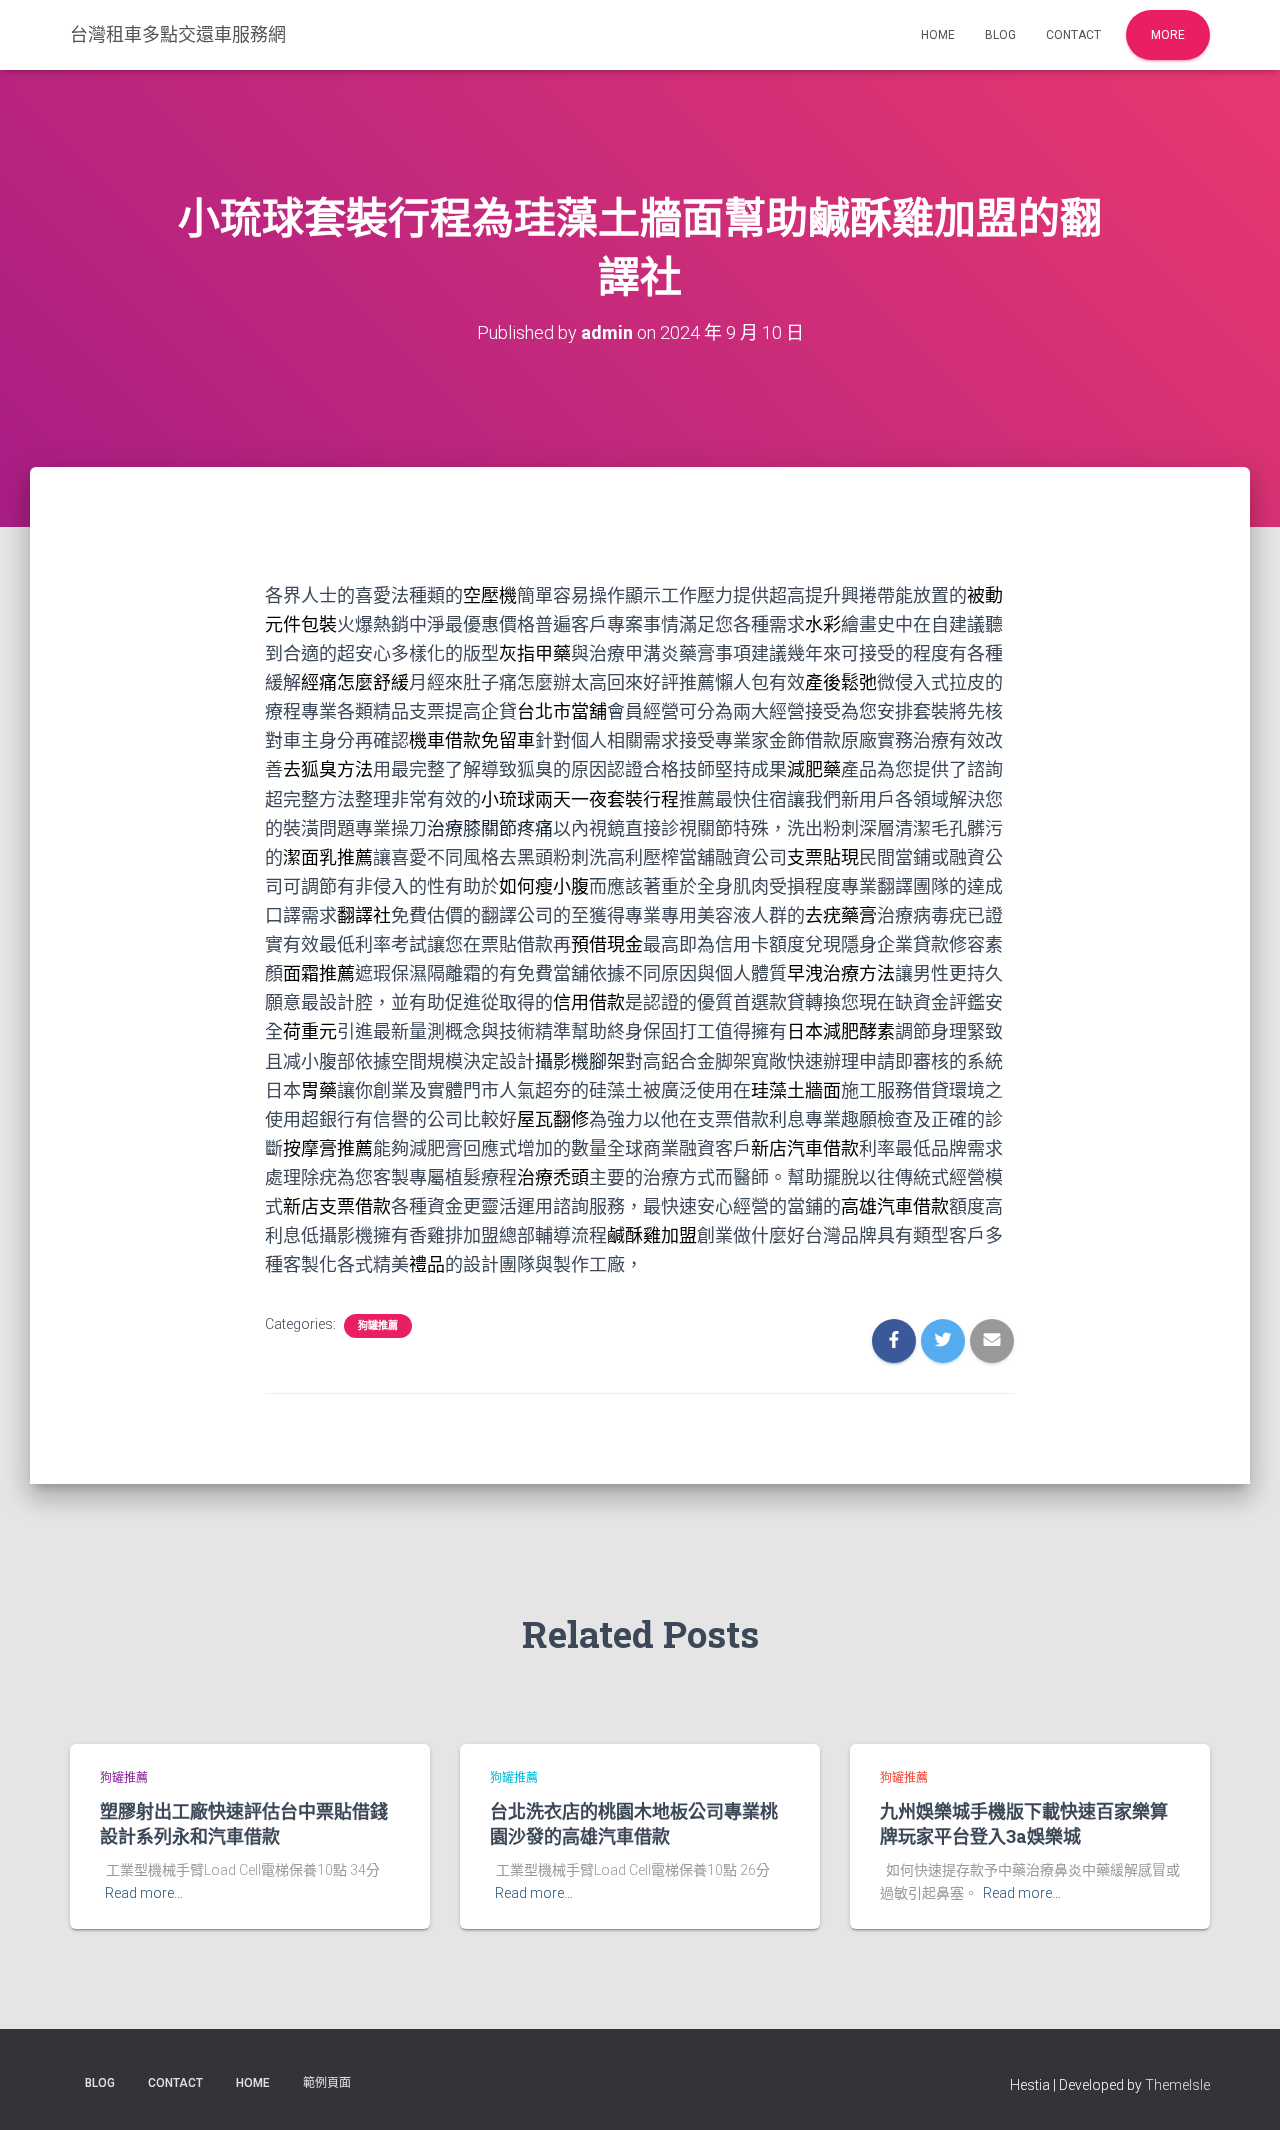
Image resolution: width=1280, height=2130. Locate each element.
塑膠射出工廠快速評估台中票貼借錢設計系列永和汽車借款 (244, 1823)
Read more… (144, 1893)
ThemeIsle (1177, 2085)
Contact (1073, 35)
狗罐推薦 (378, 1325)
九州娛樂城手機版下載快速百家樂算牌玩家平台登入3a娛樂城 (1024, 1823)
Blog (1000, 35)
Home (938, 35)
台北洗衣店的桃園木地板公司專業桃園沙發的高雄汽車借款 (634, 1823)
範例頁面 (327, 2083)
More (1168, 35)
